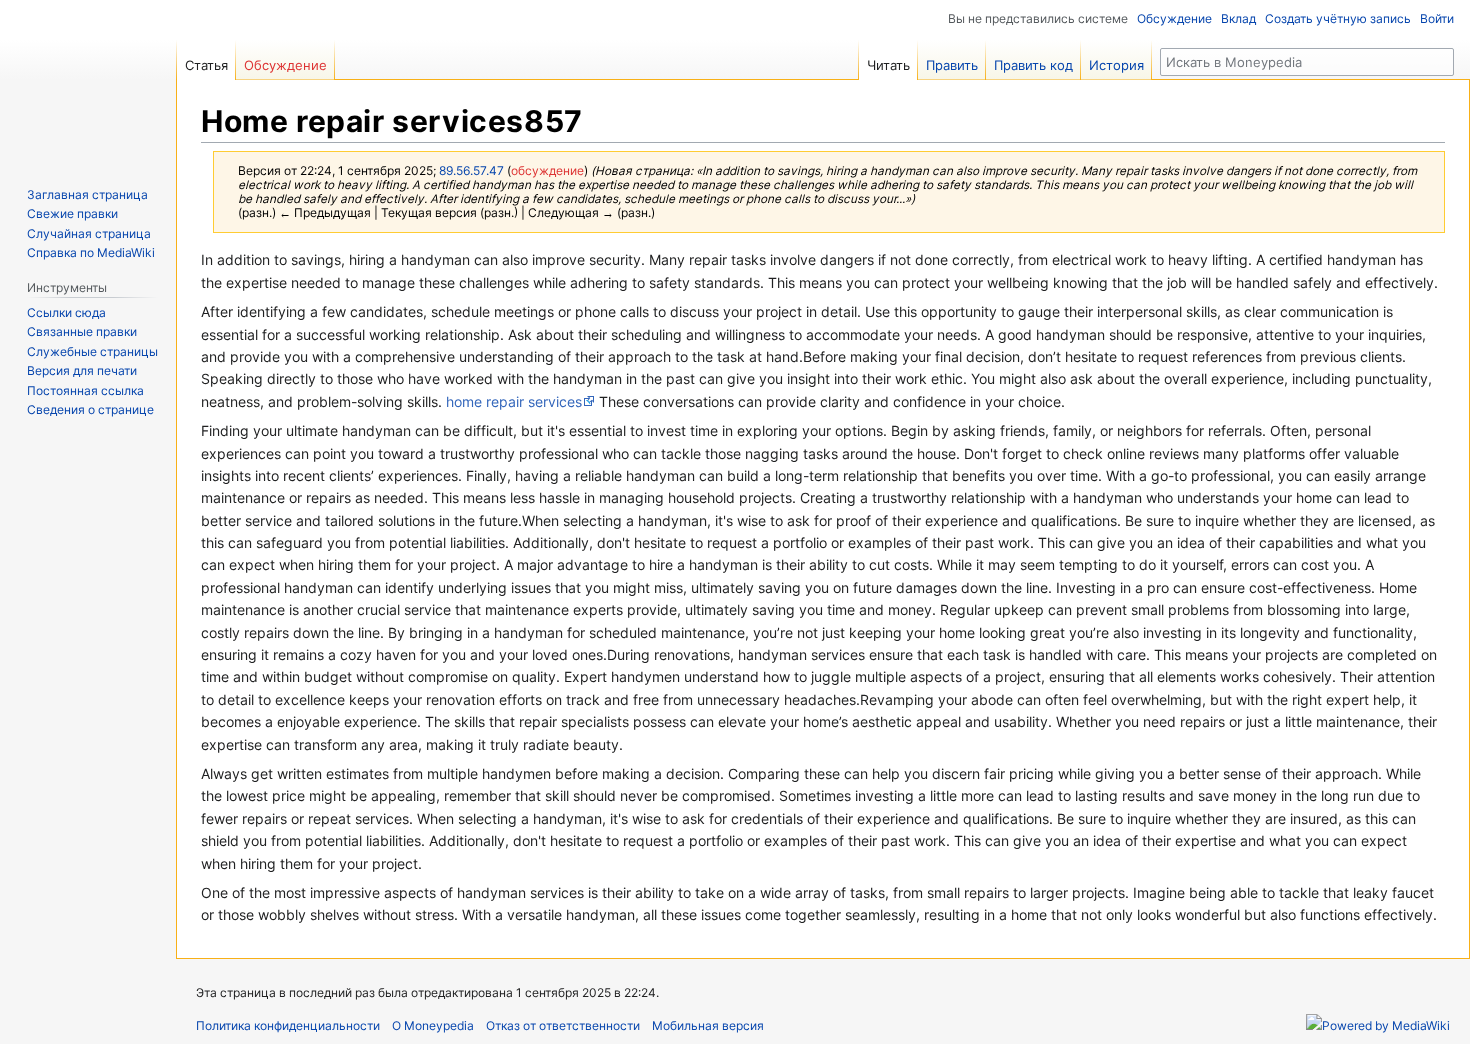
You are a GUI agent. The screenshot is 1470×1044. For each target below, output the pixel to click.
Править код (1033, 65)
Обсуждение (1174, 18)
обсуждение (547, 171)
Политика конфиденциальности (288, 1025)
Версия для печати (82, 370)
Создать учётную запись (1338, 18)
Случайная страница (89, 233)
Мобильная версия (708, 1025)
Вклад (1238, 18)
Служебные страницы (92, 351)
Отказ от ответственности (563, 1025)
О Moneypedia (433, 1025)
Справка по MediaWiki (91, 252)
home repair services (514, 401)
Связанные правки (82, 331)
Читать (888, 65)
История (1116, 65)
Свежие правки (72, 213)
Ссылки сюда (66, 312)
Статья (206, 65)
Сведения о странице (90, 409)
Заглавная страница (87, 194)
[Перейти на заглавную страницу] (88, 80)
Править (952, 65)
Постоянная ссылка (85, 390)
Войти (1437, 18)
